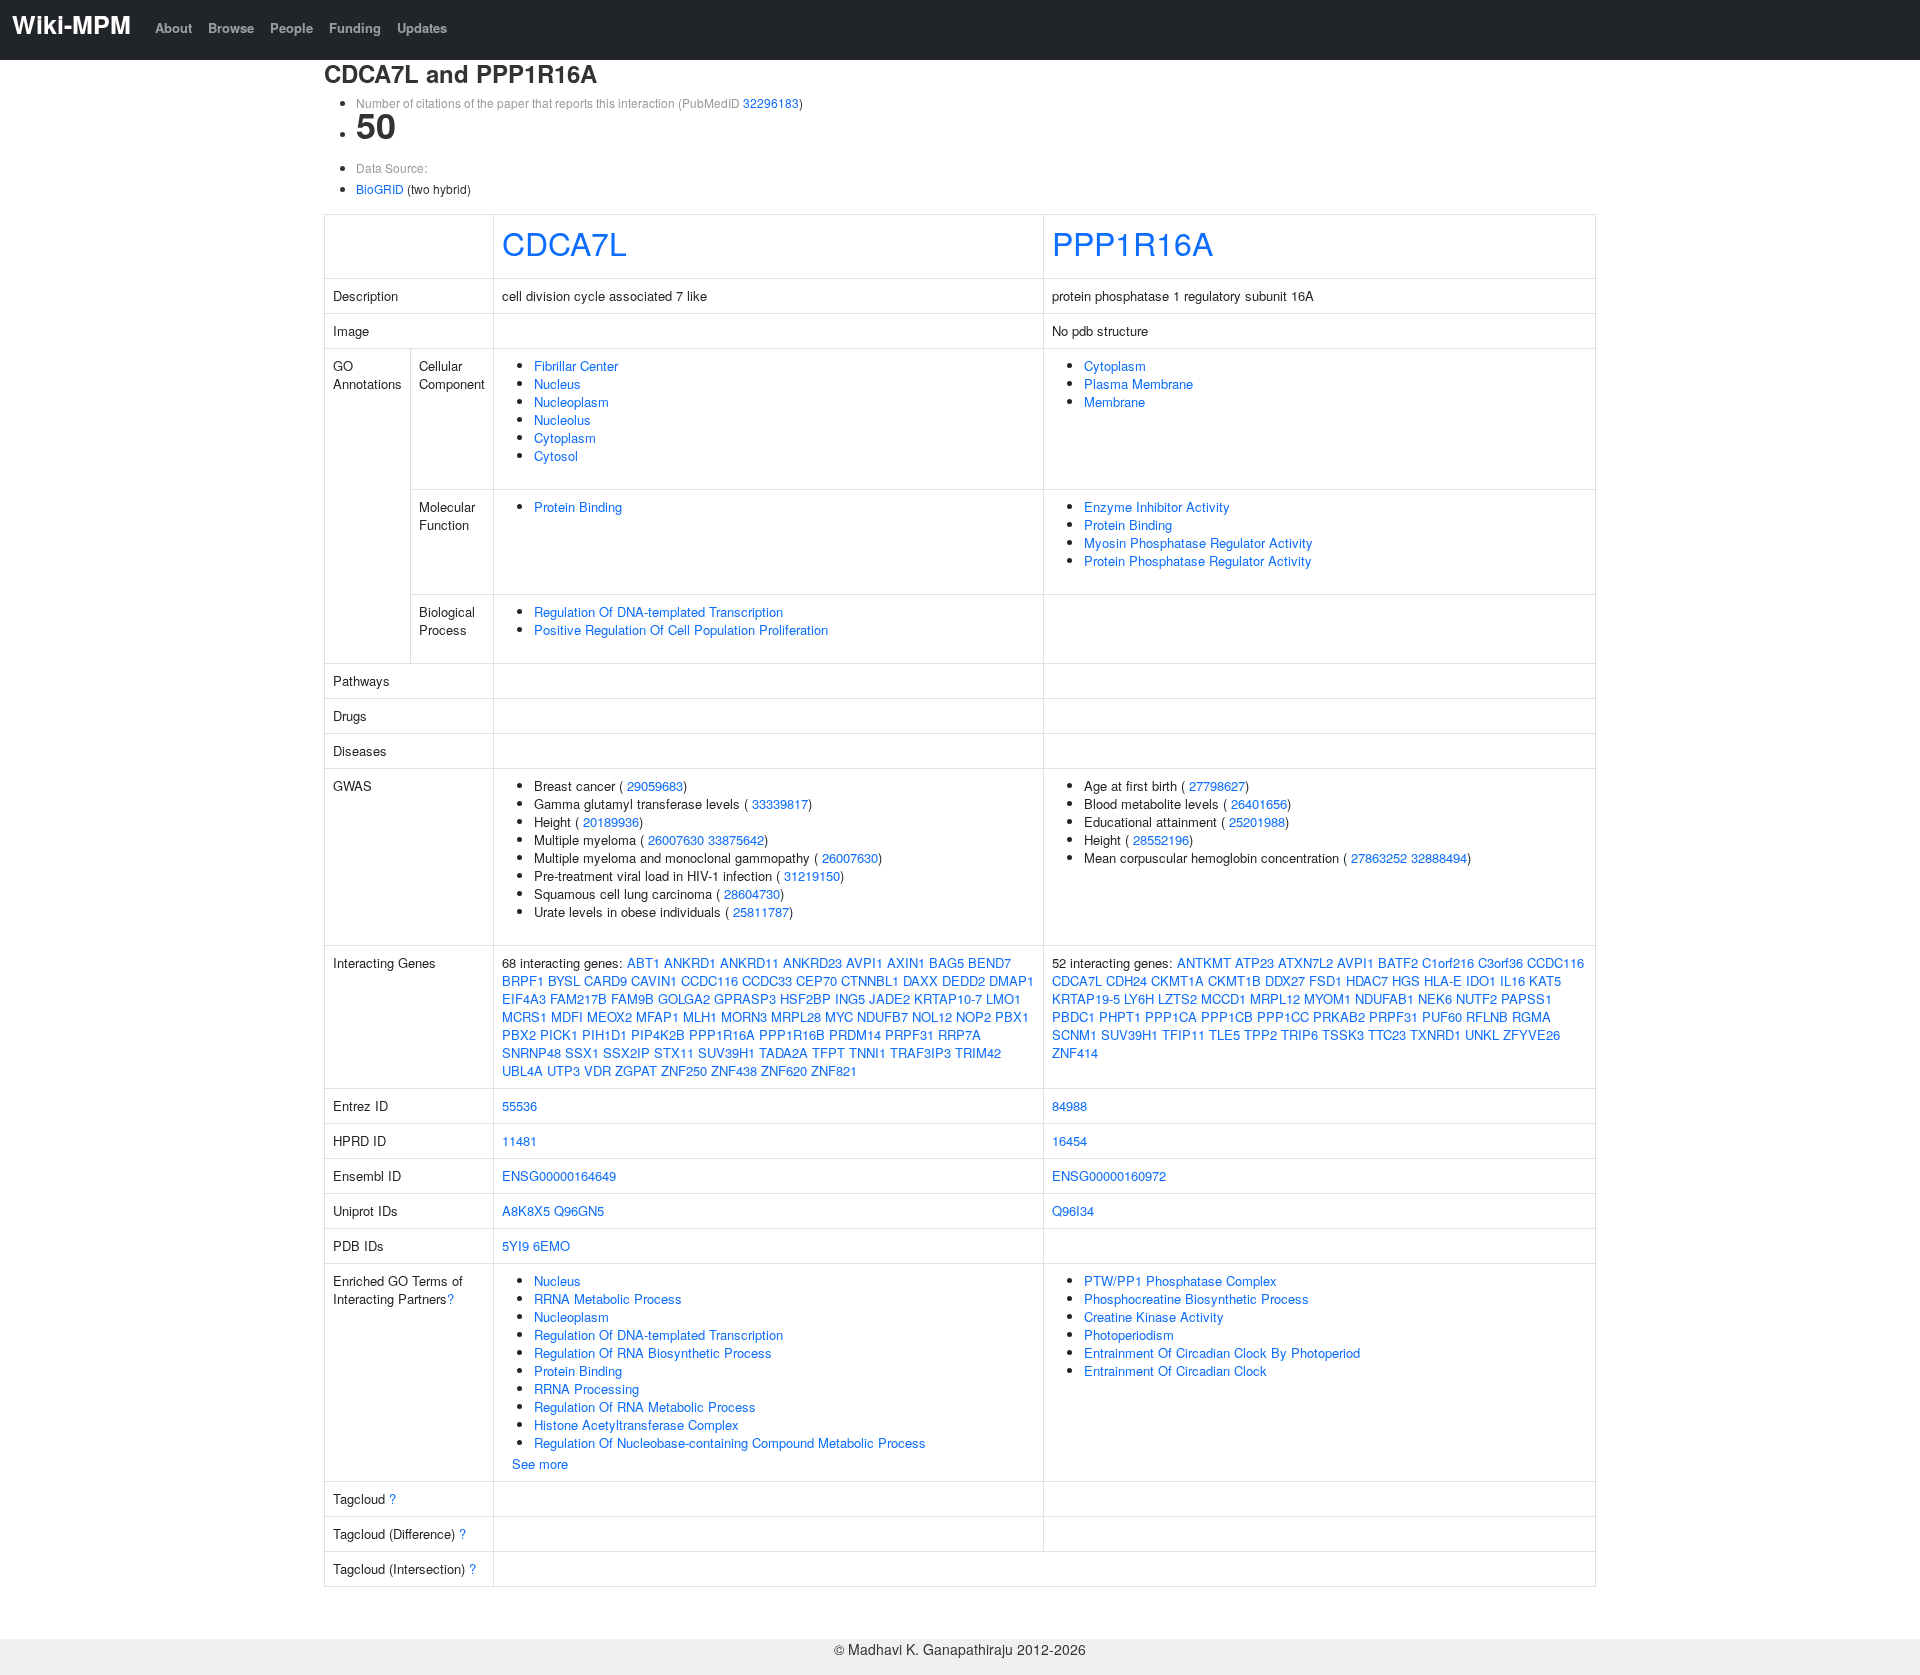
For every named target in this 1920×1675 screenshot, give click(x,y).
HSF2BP (805, 998)
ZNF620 (784, 1070)
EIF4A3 (524, 998)
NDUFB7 (882, 1016)
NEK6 (1435, 998)
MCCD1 (1223, 998)
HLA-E (1443, 980)
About (173, 27)
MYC (839, 1016)
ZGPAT (636, 1070)
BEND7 (989, 962)
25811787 (761, 911)
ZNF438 (734, 1070)
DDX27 (1285, 980)
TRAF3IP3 (920, 1052)
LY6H (1139, 998)
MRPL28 (796, 1016)
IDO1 (1481, 980)
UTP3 (563, 1070)
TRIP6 (1299, 1034)
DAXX (920, 980)
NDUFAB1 (1384, 998)
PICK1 (559, 1034)
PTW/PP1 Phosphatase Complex (1180, 1280)
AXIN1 (906, 962)
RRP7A (959, 1034)
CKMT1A (1177, 980)
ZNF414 (1075, 1052)
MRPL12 (1275, 998)
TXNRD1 (1435, 1034)
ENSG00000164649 (559, 1175)
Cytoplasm (565, 437)
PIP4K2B (658, 1034)
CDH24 (1126, 980)
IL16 (1512, 980)
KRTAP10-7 (948, 998)
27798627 (1217, 785)
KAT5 (1545, 980)
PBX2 (519, 1034)
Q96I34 (1073, 1210)
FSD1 (1325, 980)
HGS (1406, 980)
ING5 (850, 998)
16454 (1069, 1140)
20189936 (611, 821)
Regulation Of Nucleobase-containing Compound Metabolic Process (730, 1442)
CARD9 (605, 980)
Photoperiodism (1129, 1334)
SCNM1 (1074, 1034)
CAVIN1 (654, 980)
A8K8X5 (526, 1210)
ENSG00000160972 (1109, 1175)
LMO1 (1003, 998)
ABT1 (643, 962)
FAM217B (578, 998)
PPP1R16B (792, 1034)
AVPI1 (864, 962)
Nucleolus (562, 419)
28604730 (752, 893)
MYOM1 (1327, 998)
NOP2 (973, 1016)
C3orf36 (1500, 962)
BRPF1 (523, 980)
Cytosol (556, 455)
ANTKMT (1204, 962)
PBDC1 (1073, 1016)
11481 (519, 1140)
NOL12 (932, 1016)
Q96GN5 (579, 1210)
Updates (422, 27)
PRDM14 (855, 1034)
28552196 (1161, 839)
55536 (519, 1105)
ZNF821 (834, 1070)
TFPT (828, 1052)
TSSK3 (1343, 1034)
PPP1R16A (1132, 242)
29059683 (655, 785)
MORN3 (744, 1016)
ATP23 (1254, 962)
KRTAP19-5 (1086, 998)
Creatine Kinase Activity (1154, 1316)
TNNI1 (867, 1052)
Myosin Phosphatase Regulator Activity (1198, 542)
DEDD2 (963, 980)
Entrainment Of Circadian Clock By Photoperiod (1222, 1352)
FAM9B (632, 998)
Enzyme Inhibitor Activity (1157, 506)
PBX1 (1012, 1016)
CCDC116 (709, 980)
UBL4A (522, 1070)
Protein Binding (578, 506)
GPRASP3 (745, 998)
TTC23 (1387, 1034)
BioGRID (380, 188)
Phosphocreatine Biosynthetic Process (1196, 1298)
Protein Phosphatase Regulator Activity (1198, 560)
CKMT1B (1234, 980)
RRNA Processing (586, 1388)
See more (540, 1463)
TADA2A (783, 1052)
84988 (1069, 1105)
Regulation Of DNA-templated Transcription (658, 611)
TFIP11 (1183, 1034)
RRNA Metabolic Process (608, 1298)
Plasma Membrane (1138, 383)
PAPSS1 (1526, 998)
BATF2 (1398, 962)
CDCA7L (564, 242)
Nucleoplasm (571, 401)
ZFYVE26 (1531, 1034)
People (291, 27)
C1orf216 (1448, 962)
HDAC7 (1367, 980)
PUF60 (1442, 1016)
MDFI (567, 1016)
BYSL (564, 980)
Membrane (1114, 401)
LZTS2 (1177, 998)
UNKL (1482, 1034)
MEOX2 (609, 1016)
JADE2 (889, 998)
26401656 (1259, 803)
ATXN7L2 (1305, 962)
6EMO (551, 1245)
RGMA (1531, 1016)
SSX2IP (626, 1052)
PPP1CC (1283, 1016)
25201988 (1257, 821)
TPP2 (1260, 1034)
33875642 (736, 839)
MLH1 (700, 1016)
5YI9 (515, 1245)
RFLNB (1487, 1016)
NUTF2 (1476, 998)
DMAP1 (1011, 980)
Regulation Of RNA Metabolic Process (645, 1406)
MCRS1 (524, 1016)
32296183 (771, 102)
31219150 (812, 875)
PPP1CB (1227, 1016)
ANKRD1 (690, 962)
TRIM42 (978, 1052)
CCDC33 (767, 980)
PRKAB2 (1339, 1016)
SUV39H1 (726, 1052)
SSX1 (582, 1052)
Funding (355, 27)
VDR (597, 1070)
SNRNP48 (531, 1052)
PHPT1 (1120, 1016)
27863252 (1379, 857)
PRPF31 (909, 1034)
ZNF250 (684, 1070)
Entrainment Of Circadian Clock (1175, 1370)
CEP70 (816, 980)
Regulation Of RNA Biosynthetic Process (653, 1352)
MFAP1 (657, 1016)
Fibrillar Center (576, 365)
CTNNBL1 (870, 980)
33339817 (780, 803)
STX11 (674, 1052)
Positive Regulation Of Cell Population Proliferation (681, 629)
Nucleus (557, 383)
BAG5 (946, 962)
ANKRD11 (749, 962)
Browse (231, 27)
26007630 (676, 839)
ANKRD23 (812, 962)
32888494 (1439, 857)
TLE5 (1224, 1034)
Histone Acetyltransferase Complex (636, 1424)
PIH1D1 (604, 1034)
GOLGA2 (684, 998)
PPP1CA (1171, 1016)
